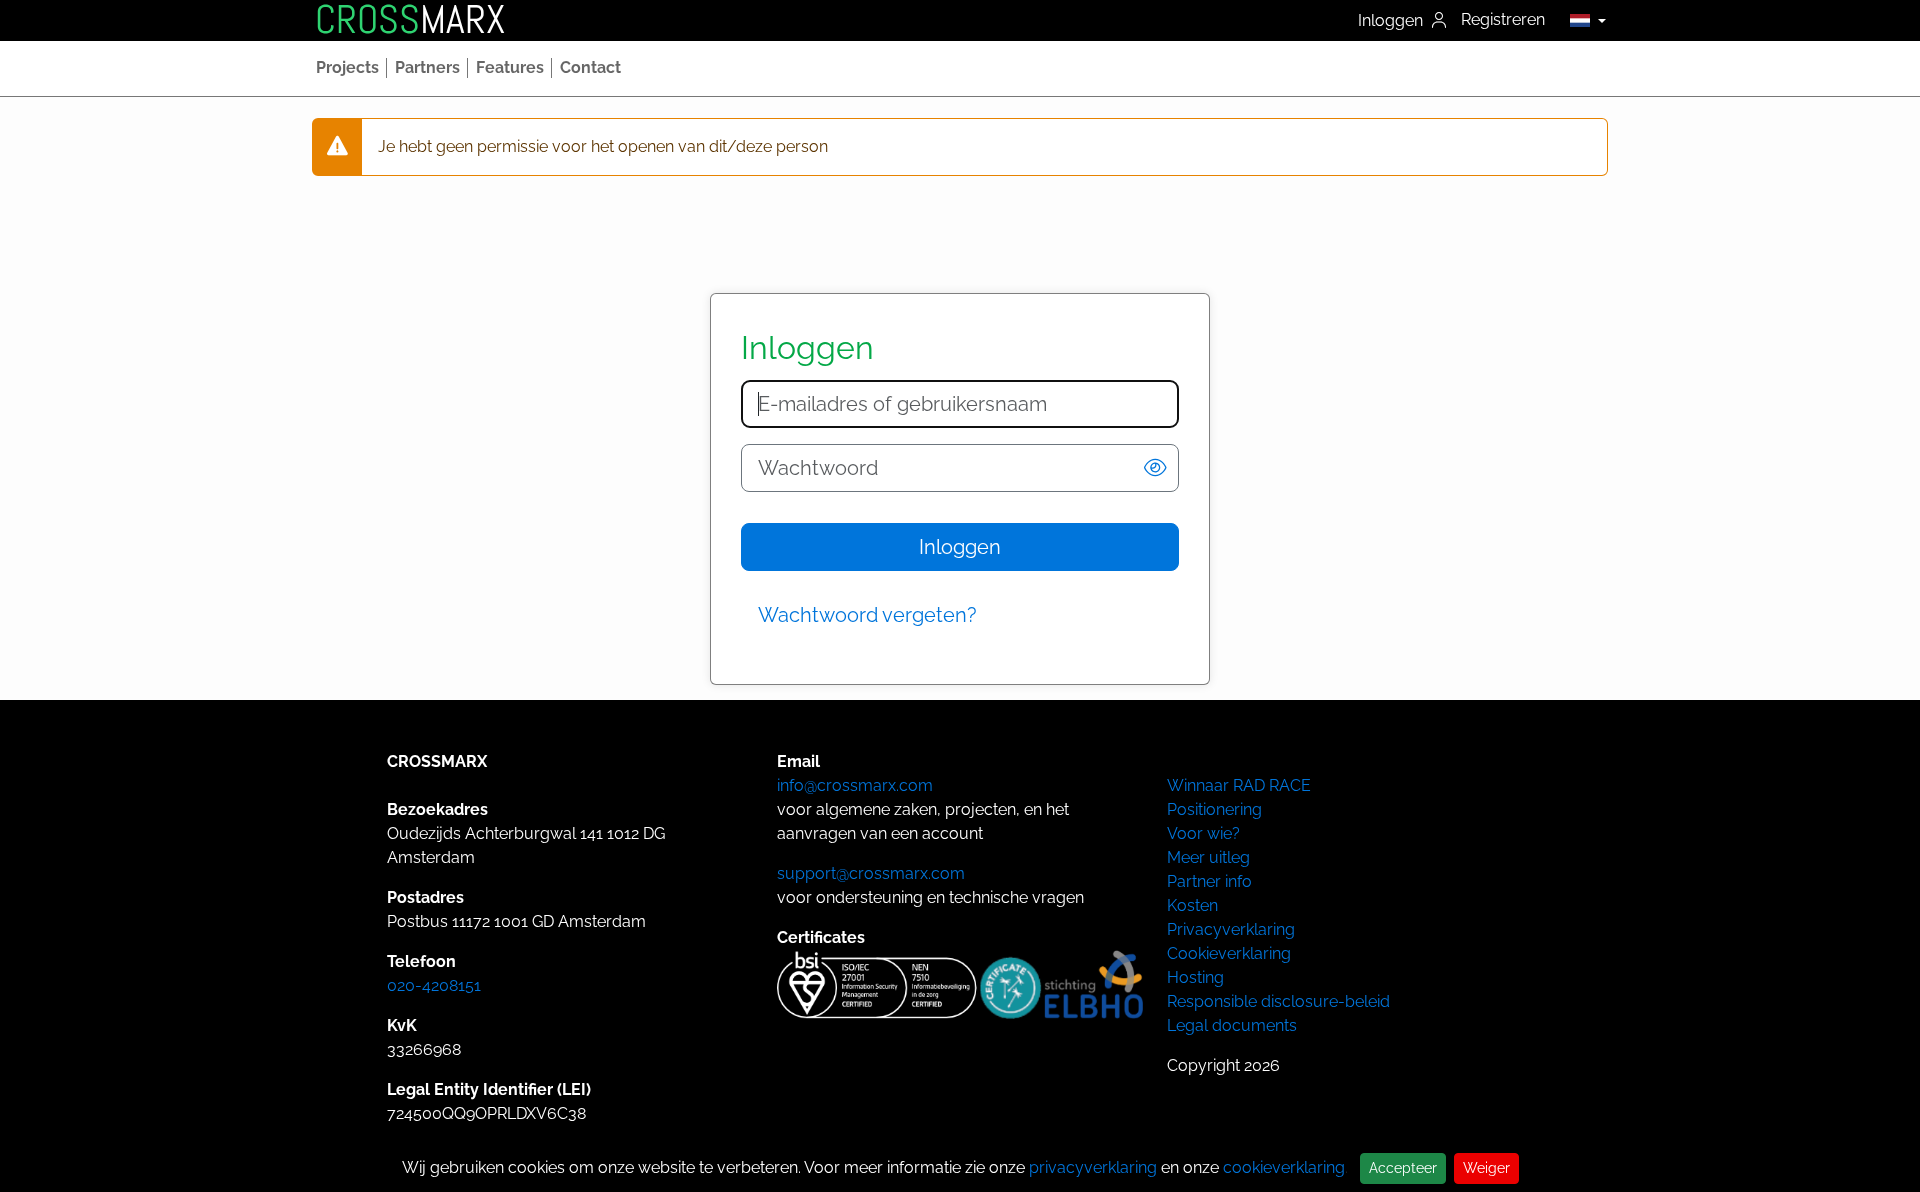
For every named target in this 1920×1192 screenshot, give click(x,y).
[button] (1582, 20)
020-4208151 (434, 985)
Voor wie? (1203, 833)
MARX (410, 20)
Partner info (1209, 881)
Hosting (1195, 977)
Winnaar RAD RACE (1239, 785)
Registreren (1503, 19)
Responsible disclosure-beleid (1278, 1001)
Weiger (1486, 1168)
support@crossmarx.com (871, 873)
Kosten (1192, 905)
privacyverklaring (1093, 1167)
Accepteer (1403, 1168)
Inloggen (1392, 20)
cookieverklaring (1284, 1167)
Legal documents (1232, 1025)
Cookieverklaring (1229, 953)
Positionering (1214, 809)
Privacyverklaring (1231, 929)
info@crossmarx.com (855, 785)
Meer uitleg (1208, 857)
